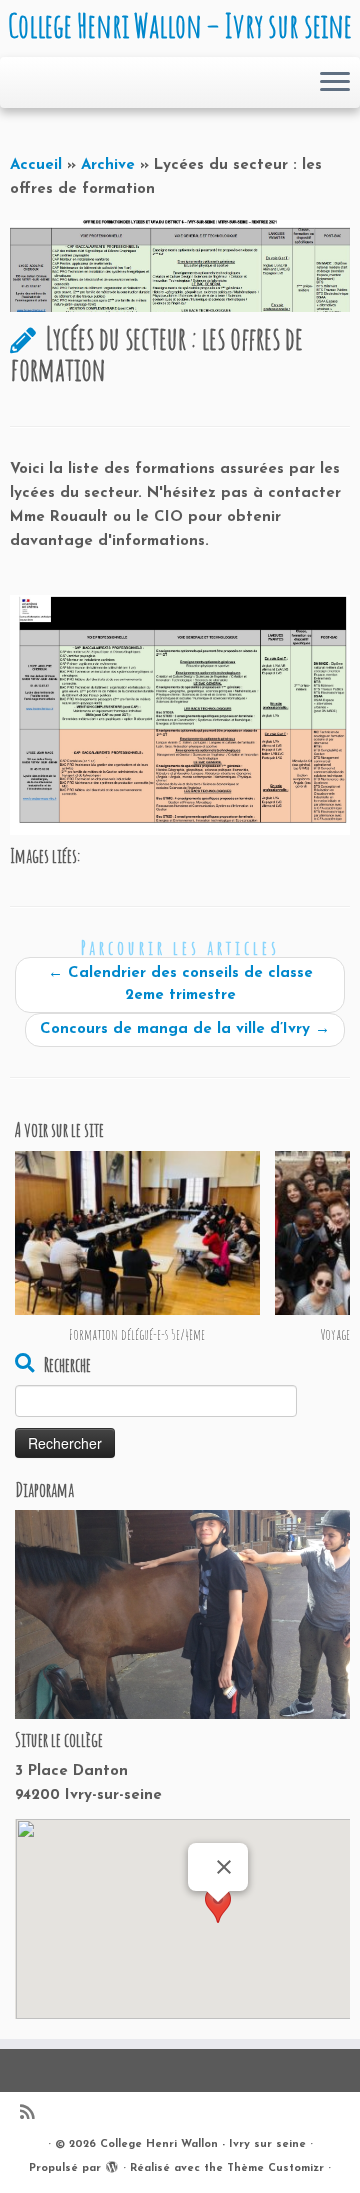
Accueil (36, 165)
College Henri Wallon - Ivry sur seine (203, 2144)
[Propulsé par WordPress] (112, 2165)
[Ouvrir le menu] (335, 83)
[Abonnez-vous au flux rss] (32, 2114)
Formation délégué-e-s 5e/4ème (137, 1333)
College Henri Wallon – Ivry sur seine (180, 26)
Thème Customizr (275, 2168)
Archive (108, 165)
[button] (218, 1920)
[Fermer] (224, 1867)
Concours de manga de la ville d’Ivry (185, 1029)
